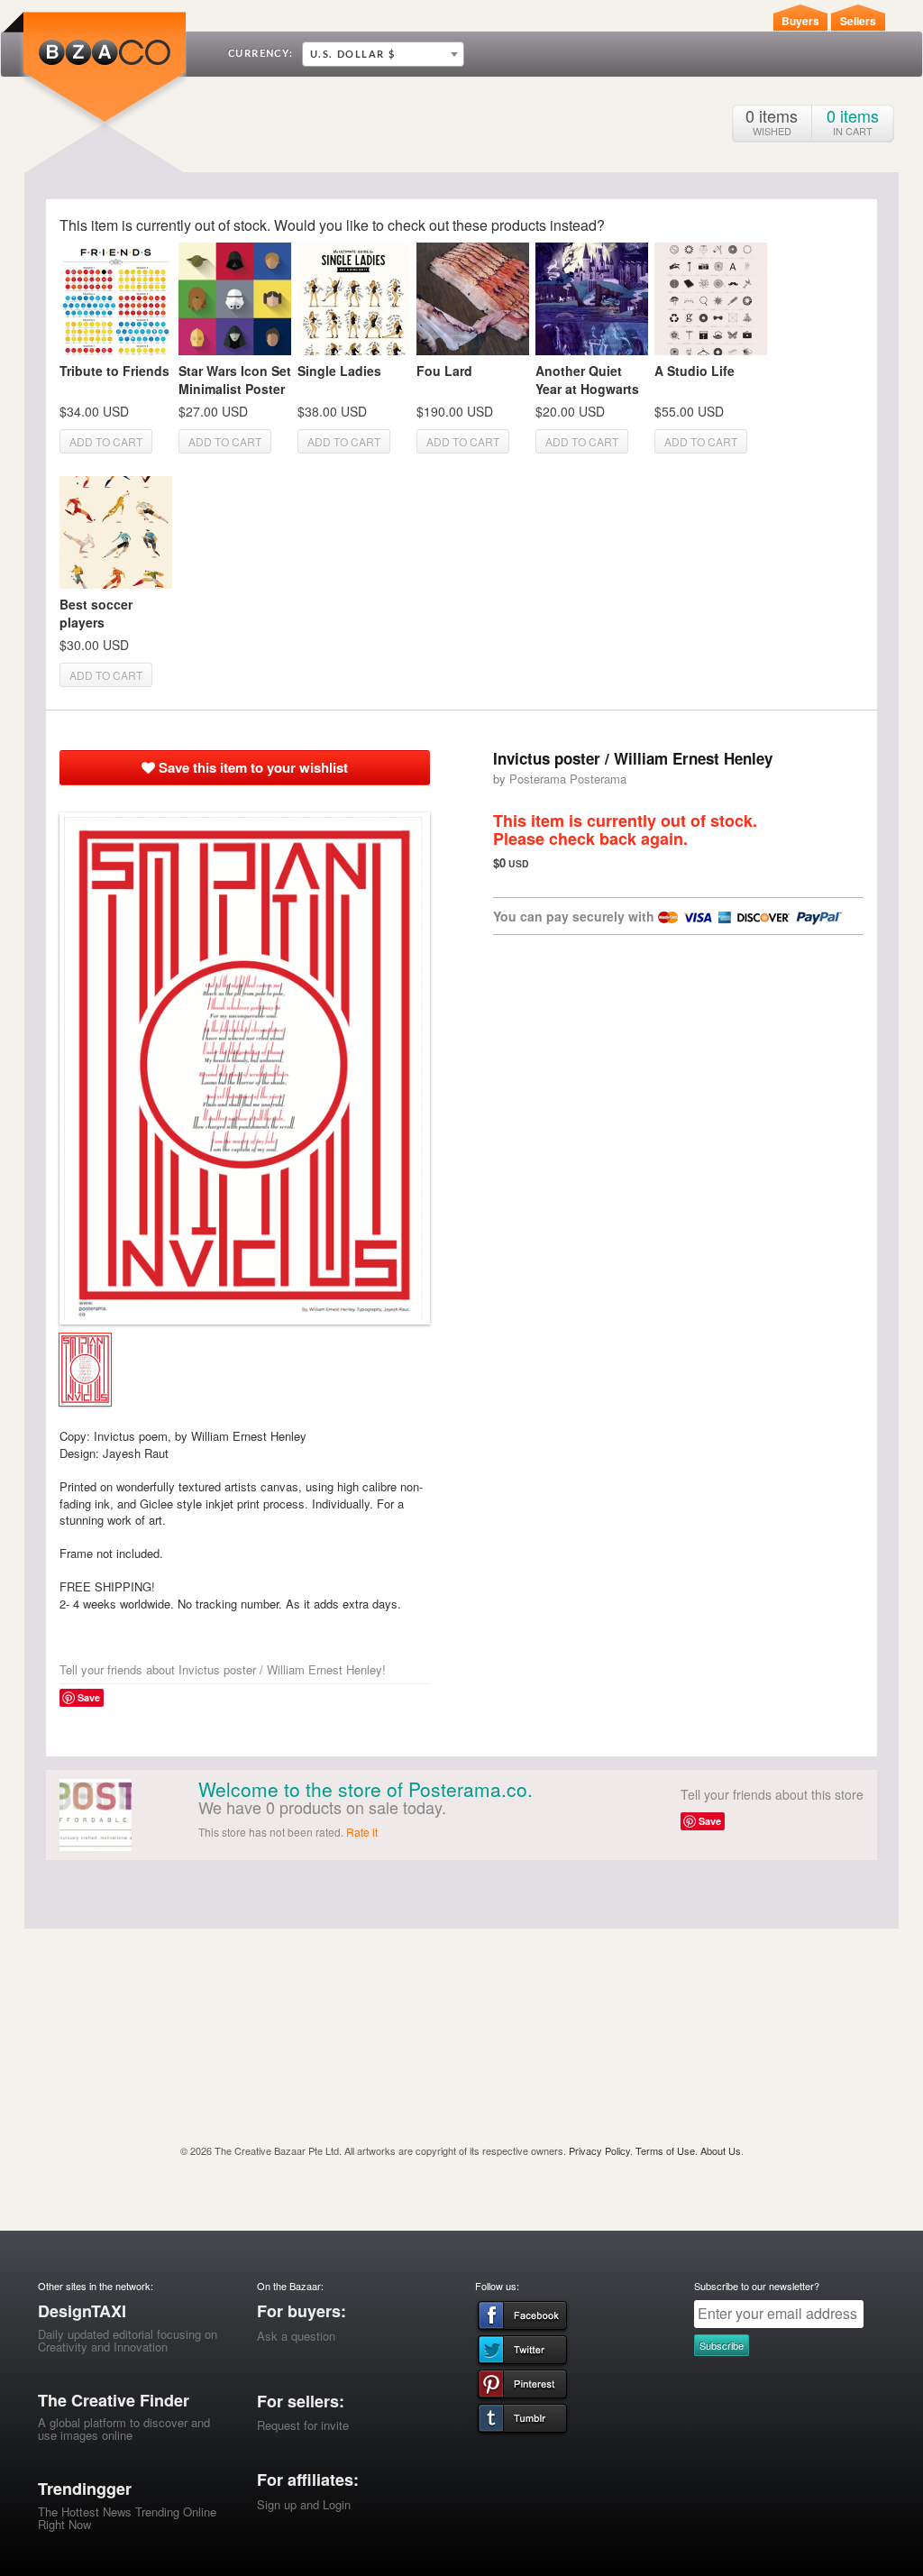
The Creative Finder (114, 2400)
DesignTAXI (82, 2311)
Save (89, 1697)
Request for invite (303, 2425)
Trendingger (85, 2489)
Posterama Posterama (568, 779)
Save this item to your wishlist (251, 767)
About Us (721, 2150)
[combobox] (383, 54)
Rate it (362, 1832)
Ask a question (296, 2336)
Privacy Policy (599, 2150)
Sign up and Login (304, 2504)
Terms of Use (665, 2150)
